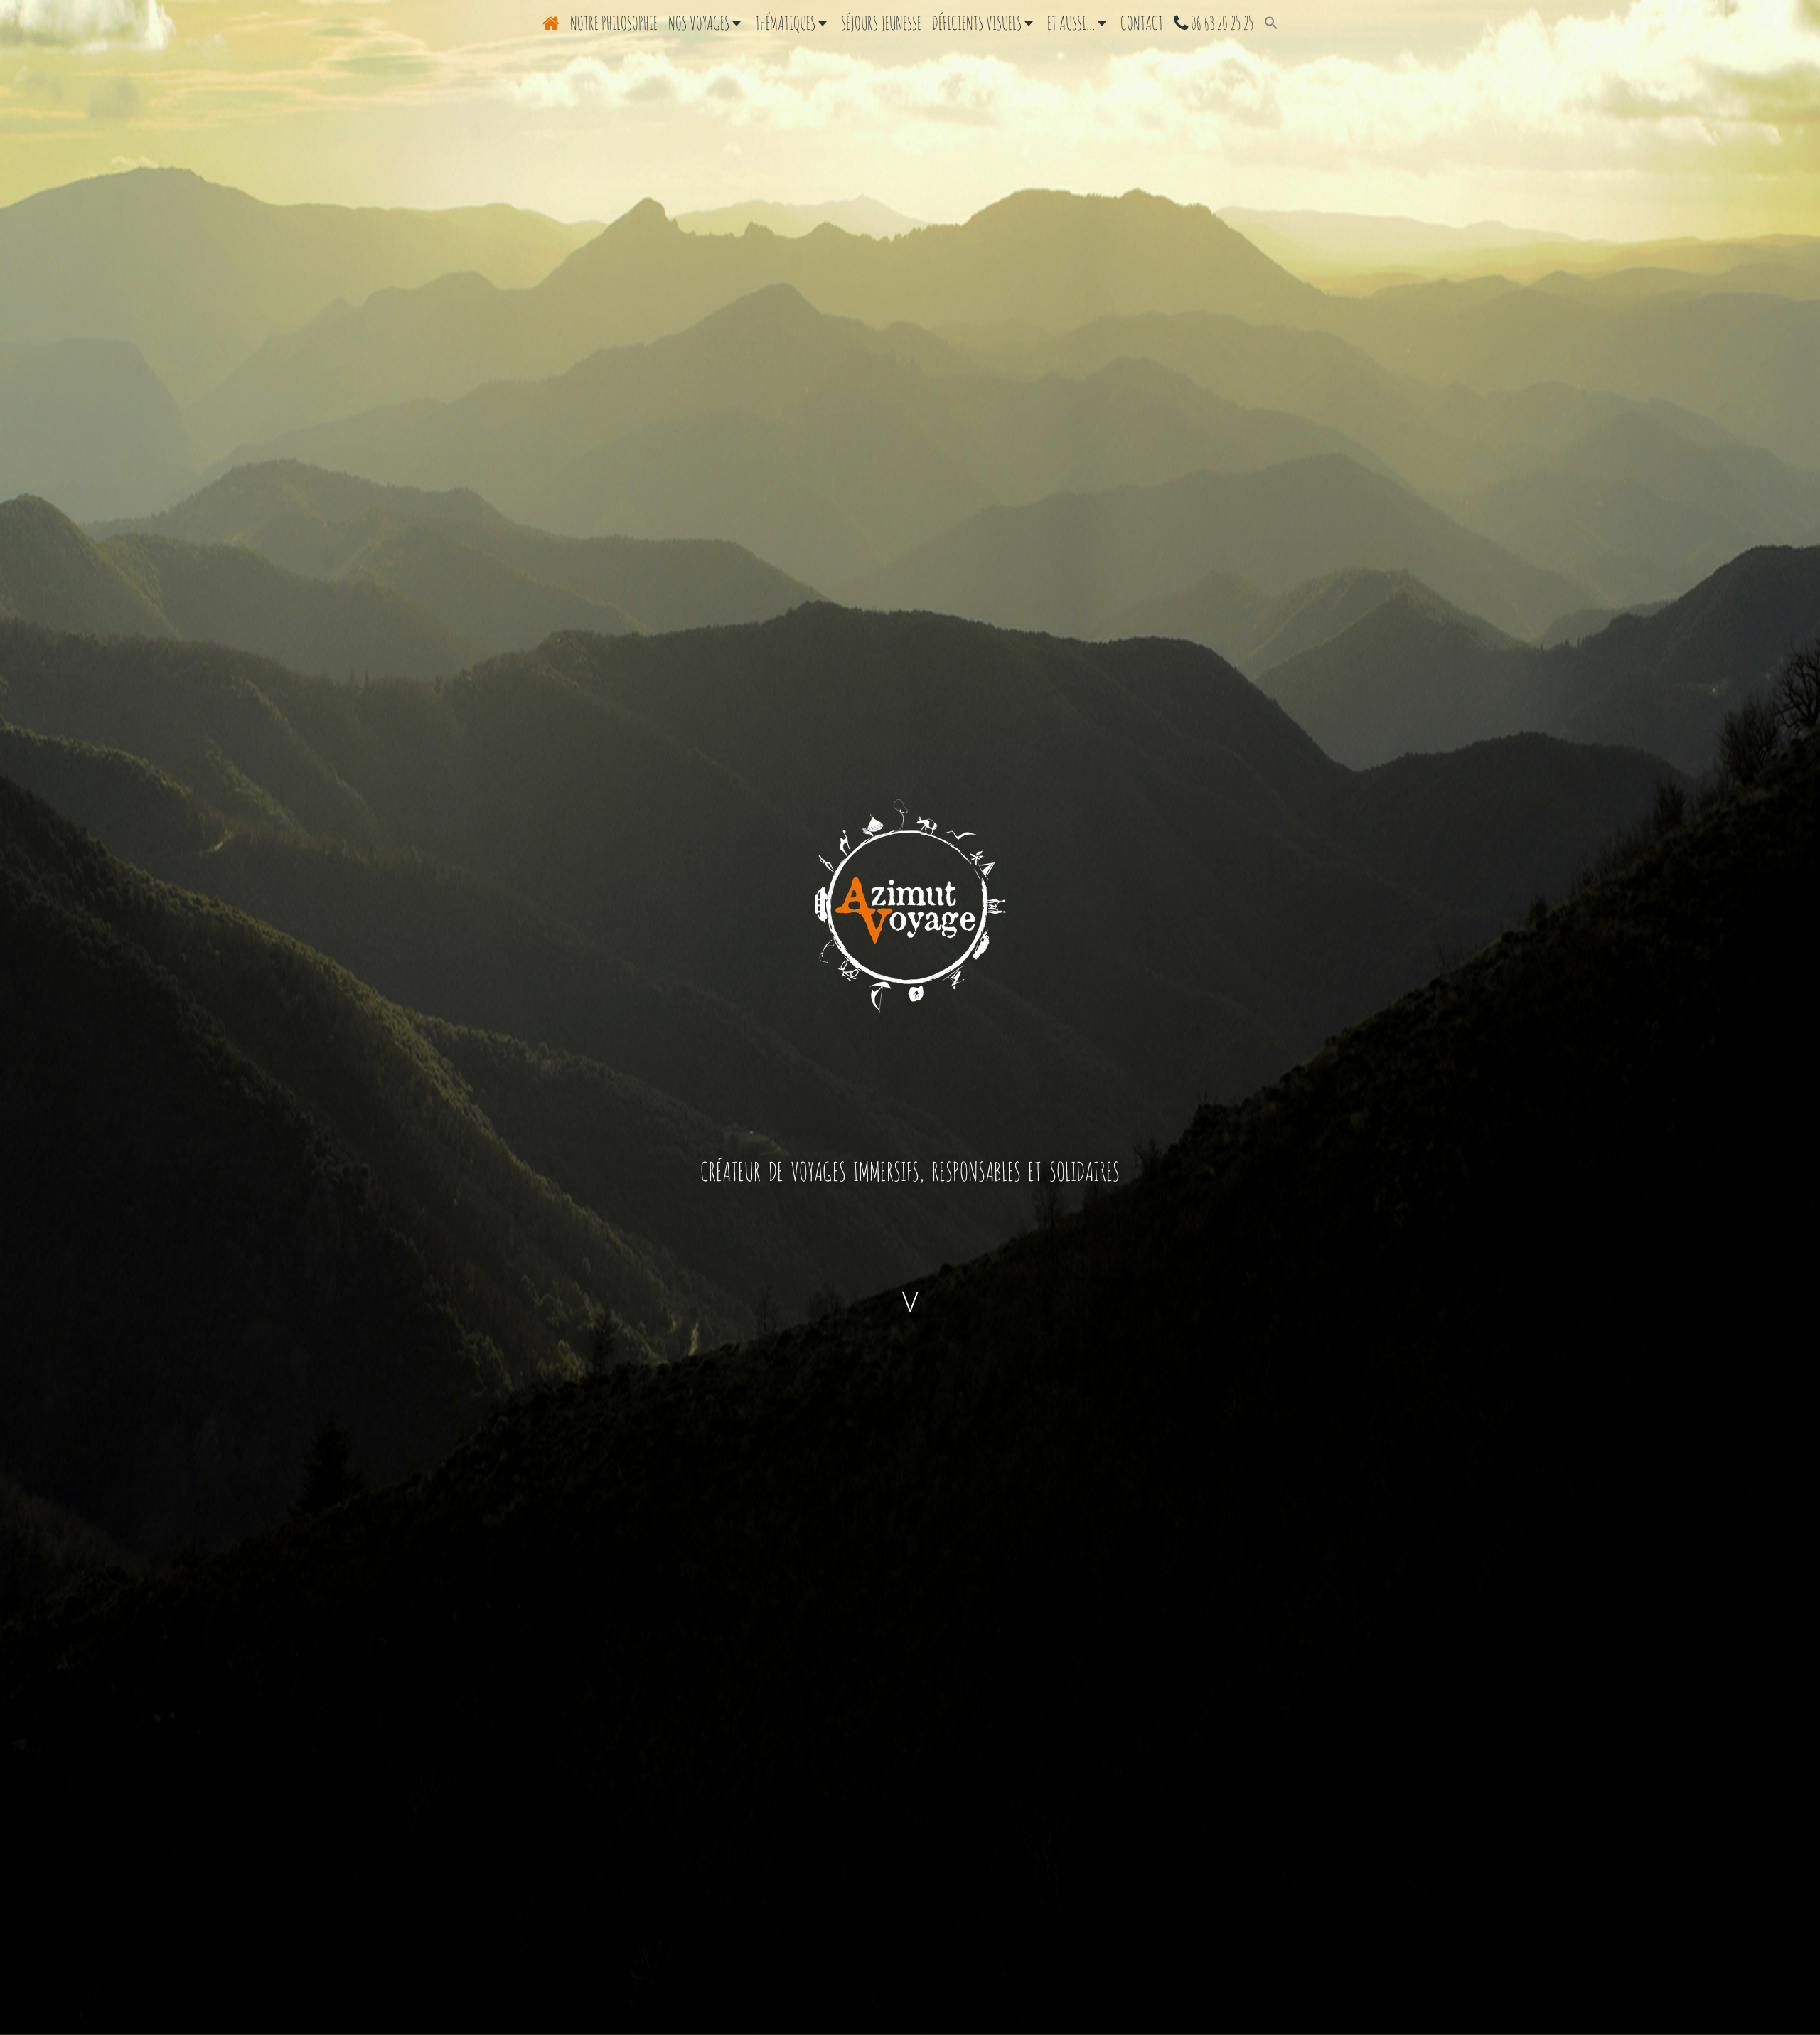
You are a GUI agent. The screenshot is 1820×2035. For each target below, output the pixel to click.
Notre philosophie (614, 23)
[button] (1271, 23)
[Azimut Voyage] (910, 906)
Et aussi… (1072, 23)
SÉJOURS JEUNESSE (881, 23)
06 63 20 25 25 (1221, 23)
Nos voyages (700, 23)
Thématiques (787, 23)
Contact (1142, 23)
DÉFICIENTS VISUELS (978, 23)
